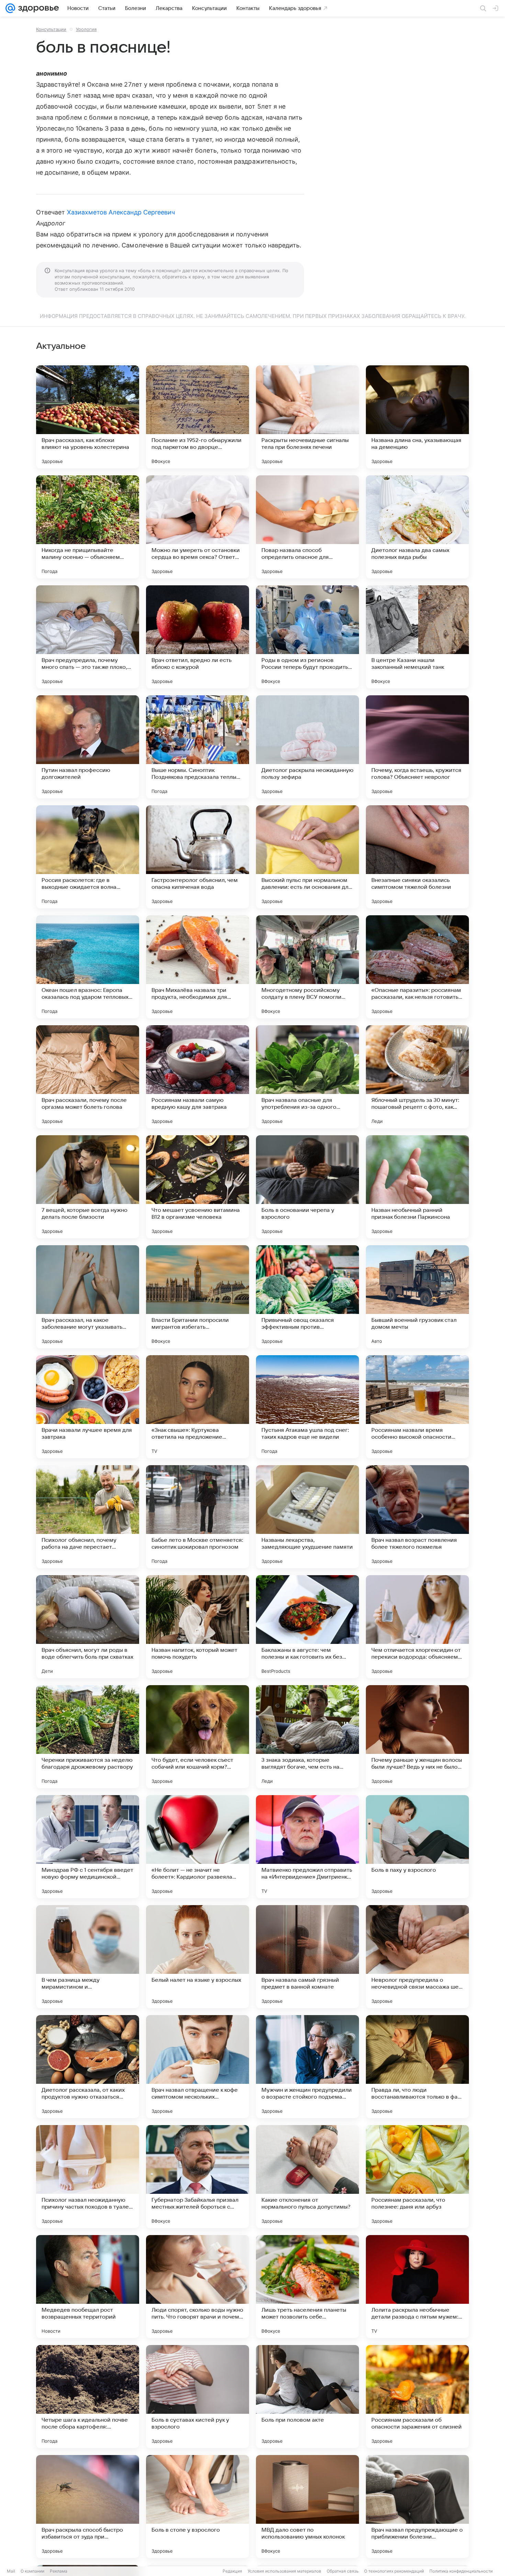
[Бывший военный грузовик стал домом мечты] (417, 1297)
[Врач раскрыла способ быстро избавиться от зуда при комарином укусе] (88, 2507)
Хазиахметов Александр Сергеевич (121, 212)
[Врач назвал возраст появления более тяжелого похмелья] (417, 1517)
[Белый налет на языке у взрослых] (198, 1957)
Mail (11, 2571)
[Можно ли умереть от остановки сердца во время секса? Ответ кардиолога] (198, 527)
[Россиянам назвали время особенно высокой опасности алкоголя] (417, 1407)
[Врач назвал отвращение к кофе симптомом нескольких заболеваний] (198, 2067)
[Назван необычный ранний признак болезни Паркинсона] (417, 1187)
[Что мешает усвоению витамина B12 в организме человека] (198, 1187)
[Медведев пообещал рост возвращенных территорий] (88, 2287)
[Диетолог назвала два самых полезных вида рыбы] (417, 527)
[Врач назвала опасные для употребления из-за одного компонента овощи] (307, 1077)
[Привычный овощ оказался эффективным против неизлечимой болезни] (307, 1297)
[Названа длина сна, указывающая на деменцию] (417, 417)
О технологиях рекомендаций (394, 2571)
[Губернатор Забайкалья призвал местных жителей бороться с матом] (198, 2177)
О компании (32, 2571)
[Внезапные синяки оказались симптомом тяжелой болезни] (417, 857)
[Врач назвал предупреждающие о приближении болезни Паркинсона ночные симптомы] (417, 2507)
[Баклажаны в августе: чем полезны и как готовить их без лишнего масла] (307, 1627)
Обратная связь (343, 2571)
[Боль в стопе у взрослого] (198, 2507)
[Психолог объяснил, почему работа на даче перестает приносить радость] (88, 1517)
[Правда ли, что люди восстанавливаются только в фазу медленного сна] (417, 2067)
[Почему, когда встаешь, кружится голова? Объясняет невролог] (417, 747)
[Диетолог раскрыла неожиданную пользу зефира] (307, 747)
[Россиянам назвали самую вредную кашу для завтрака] (198, 1077)
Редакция (232, 2571)
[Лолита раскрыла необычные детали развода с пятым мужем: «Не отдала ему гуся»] (417, 2287)
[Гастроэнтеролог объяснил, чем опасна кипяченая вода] (198, 857)
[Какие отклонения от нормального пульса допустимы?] (307, 2177)
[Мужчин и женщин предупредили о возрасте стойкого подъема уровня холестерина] (307, 2067)
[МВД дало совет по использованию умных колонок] (307, 2507)
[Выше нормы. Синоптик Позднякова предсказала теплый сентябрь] (198, 747)
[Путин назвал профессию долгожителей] (88, 747)
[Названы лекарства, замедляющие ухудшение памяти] (307, 1517)
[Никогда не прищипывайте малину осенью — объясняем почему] (88, 527)
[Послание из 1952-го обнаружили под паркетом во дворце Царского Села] (198, 417)
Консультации (51, 29)
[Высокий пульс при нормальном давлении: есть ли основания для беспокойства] (307, 857)
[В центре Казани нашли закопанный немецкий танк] (417, 637)
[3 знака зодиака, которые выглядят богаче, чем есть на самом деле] (307, 1737)
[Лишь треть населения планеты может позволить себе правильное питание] (307, 2287)
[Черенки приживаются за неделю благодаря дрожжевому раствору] (88, 1737)
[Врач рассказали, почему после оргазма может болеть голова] (88, 1077)
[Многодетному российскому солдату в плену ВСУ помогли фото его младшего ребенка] (307, 967)
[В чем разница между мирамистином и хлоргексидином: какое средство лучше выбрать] (88, 1957)
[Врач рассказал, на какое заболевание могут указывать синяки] (88, 1297)
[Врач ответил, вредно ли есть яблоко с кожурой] (198, 637)
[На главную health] (37, 8)
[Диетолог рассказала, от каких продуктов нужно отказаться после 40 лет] (88, 2067)
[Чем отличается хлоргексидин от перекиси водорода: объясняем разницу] (417, 1627)
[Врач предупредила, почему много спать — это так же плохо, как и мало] (88, 637)
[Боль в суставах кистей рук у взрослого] (198, 2397)
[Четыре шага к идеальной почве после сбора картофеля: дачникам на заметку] (88, 2397)
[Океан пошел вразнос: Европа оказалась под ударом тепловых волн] (88, 967)
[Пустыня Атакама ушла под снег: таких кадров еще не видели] (307, 1407)
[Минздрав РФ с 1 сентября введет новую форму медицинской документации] (88, 1847)
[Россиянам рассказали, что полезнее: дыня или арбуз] (417, 2177)
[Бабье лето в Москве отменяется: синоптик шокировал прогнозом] (198, 1517)
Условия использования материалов (284, 2571)
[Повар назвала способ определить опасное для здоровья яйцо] (307, 527)
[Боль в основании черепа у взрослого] (307, 1187)
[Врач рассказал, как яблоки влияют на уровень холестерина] (88, 417)
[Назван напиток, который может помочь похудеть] (198, 1627)
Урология (86, 29)
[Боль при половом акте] (307, 2397)
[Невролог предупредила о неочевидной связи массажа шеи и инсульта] (417, 1957)
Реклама (59, 2571)
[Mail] (10, 8)
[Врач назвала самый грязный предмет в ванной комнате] (307, 1957)
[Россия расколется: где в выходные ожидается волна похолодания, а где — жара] (88, 857)
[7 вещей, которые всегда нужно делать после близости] (88, 1187)
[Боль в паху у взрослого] (417, 1847)
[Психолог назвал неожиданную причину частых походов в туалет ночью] (88, 2177)
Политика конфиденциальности (461, 2571)
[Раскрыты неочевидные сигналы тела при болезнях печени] (307, 417)
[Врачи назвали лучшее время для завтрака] (88, 1407)
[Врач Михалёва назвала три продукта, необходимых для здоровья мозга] (198, 967)
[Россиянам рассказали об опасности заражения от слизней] (417, 2397)
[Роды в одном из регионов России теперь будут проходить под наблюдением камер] (307, 637)
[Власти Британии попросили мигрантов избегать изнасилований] (198, 1297)
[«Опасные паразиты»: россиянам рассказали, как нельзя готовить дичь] (417, 967)
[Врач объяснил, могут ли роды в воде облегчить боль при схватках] (88, 1627)
